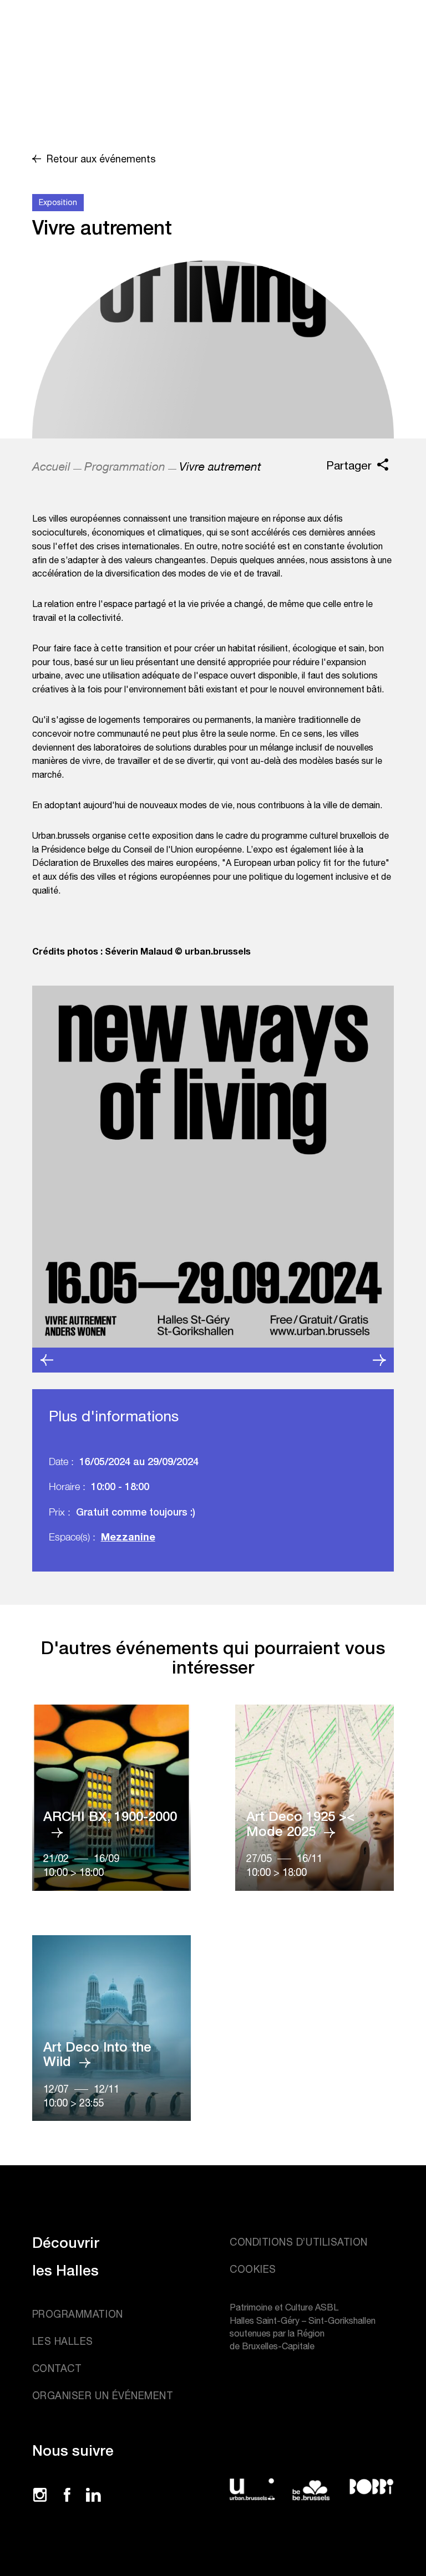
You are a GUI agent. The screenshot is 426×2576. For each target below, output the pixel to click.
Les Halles (63, 2341)
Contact (57, 2368)
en (336, 22)
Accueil (51, 466)
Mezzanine (128, 1537)
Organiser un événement (103, 2396)
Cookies (253, 2269)
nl (335, 39)
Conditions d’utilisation (299, 2242)
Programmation (125, 466)
